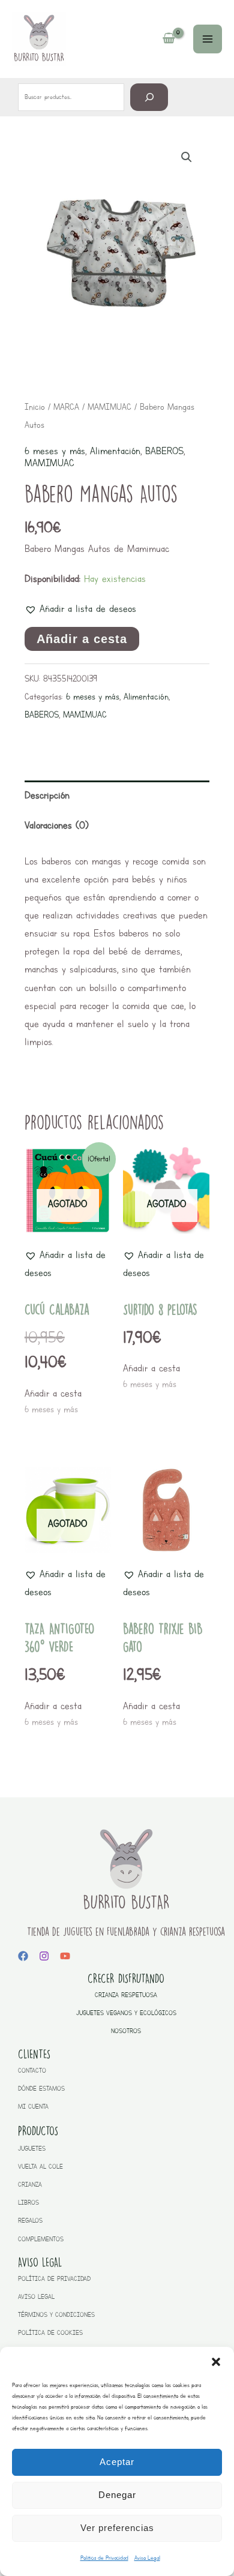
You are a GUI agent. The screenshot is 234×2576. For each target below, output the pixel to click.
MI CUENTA (33, 2107)
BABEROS (164, 451)
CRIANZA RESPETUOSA (126, 1995)
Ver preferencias (117, 2528)
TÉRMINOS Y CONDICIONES (56, 2315)
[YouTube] (65, 1956)
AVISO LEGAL (36, 2297)
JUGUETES (32, 2149)
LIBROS (28, 2203)
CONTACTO (32, 2071)
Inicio (35, 407)
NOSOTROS (126, 2031)
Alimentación (115, 451)
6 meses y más (55, 451)
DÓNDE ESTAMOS (41, 2089)
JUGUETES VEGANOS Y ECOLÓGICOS (126, 2013)
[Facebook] (23, 1956)
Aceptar (117, 2462)
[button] (216, 2362)
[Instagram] (44, 1956)
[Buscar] (149, 97)
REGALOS (30, 2221)
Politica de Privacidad (104, 2558)
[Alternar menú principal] (208, 39)
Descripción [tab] (47, 795)
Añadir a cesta (82, 639)
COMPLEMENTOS (41, 2239)
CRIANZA (30, 2185)
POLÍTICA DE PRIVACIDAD (54, 2279)
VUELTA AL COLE (40, 2167)
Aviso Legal (147, 2558)
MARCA (66, 407)
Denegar (117, 2495)
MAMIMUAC (109, 407)
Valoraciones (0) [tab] (57, 825)
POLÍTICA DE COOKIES (50, 2333)
